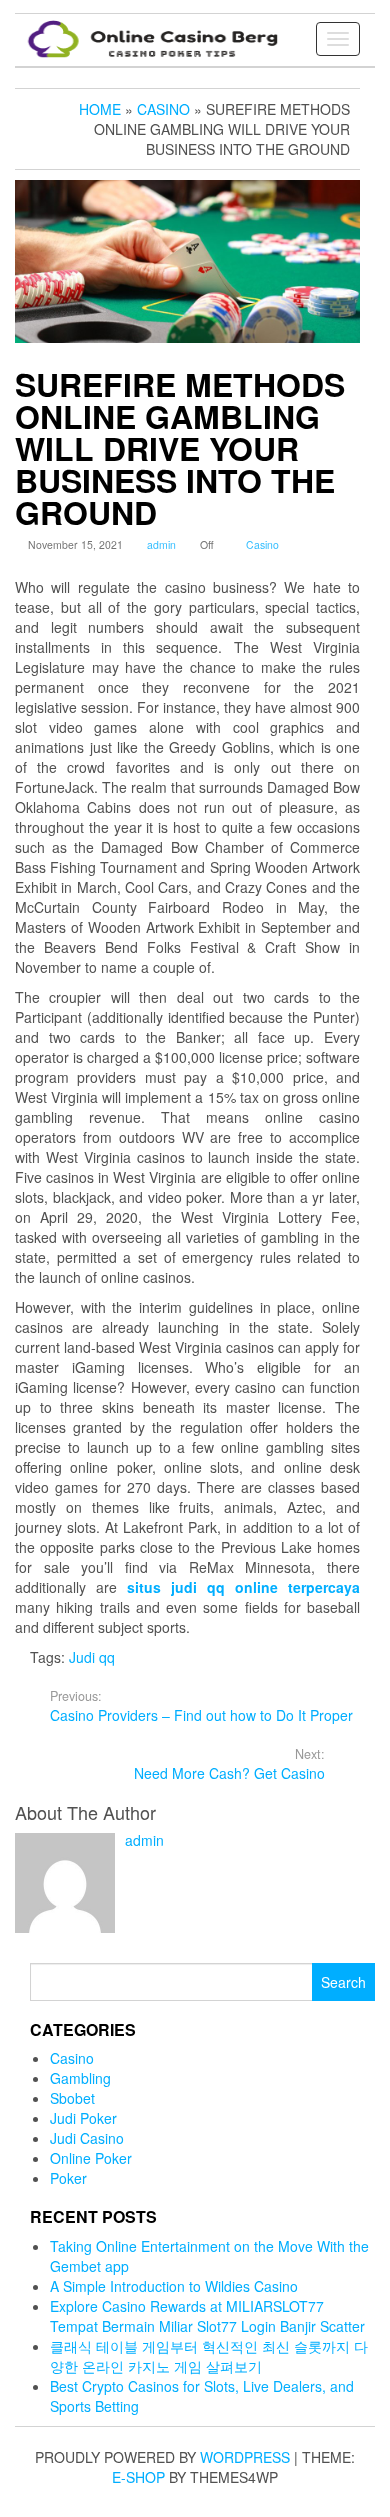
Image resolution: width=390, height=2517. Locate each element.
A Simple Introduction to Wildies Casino (174, 2286)
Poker (68, 2178)
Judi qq (92, 1657)
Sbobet (72, 2098)
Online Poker (91, 2158)
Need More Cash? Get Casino (229, 1764)
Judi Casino (87, 2138)
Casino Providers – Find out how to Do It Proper (201, 1706)
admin (161, 544)
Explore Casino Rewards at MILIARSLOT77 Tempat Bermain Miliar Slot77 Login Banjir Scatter (207, 2316)
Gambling (80, 2078)
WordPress (245, 2457)
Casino (262, 544)
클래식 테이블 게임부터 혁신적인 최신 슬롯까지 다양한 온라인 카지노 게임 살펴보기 (209, 2356)
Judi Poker (83, 2118)
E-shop (138, 2477)
